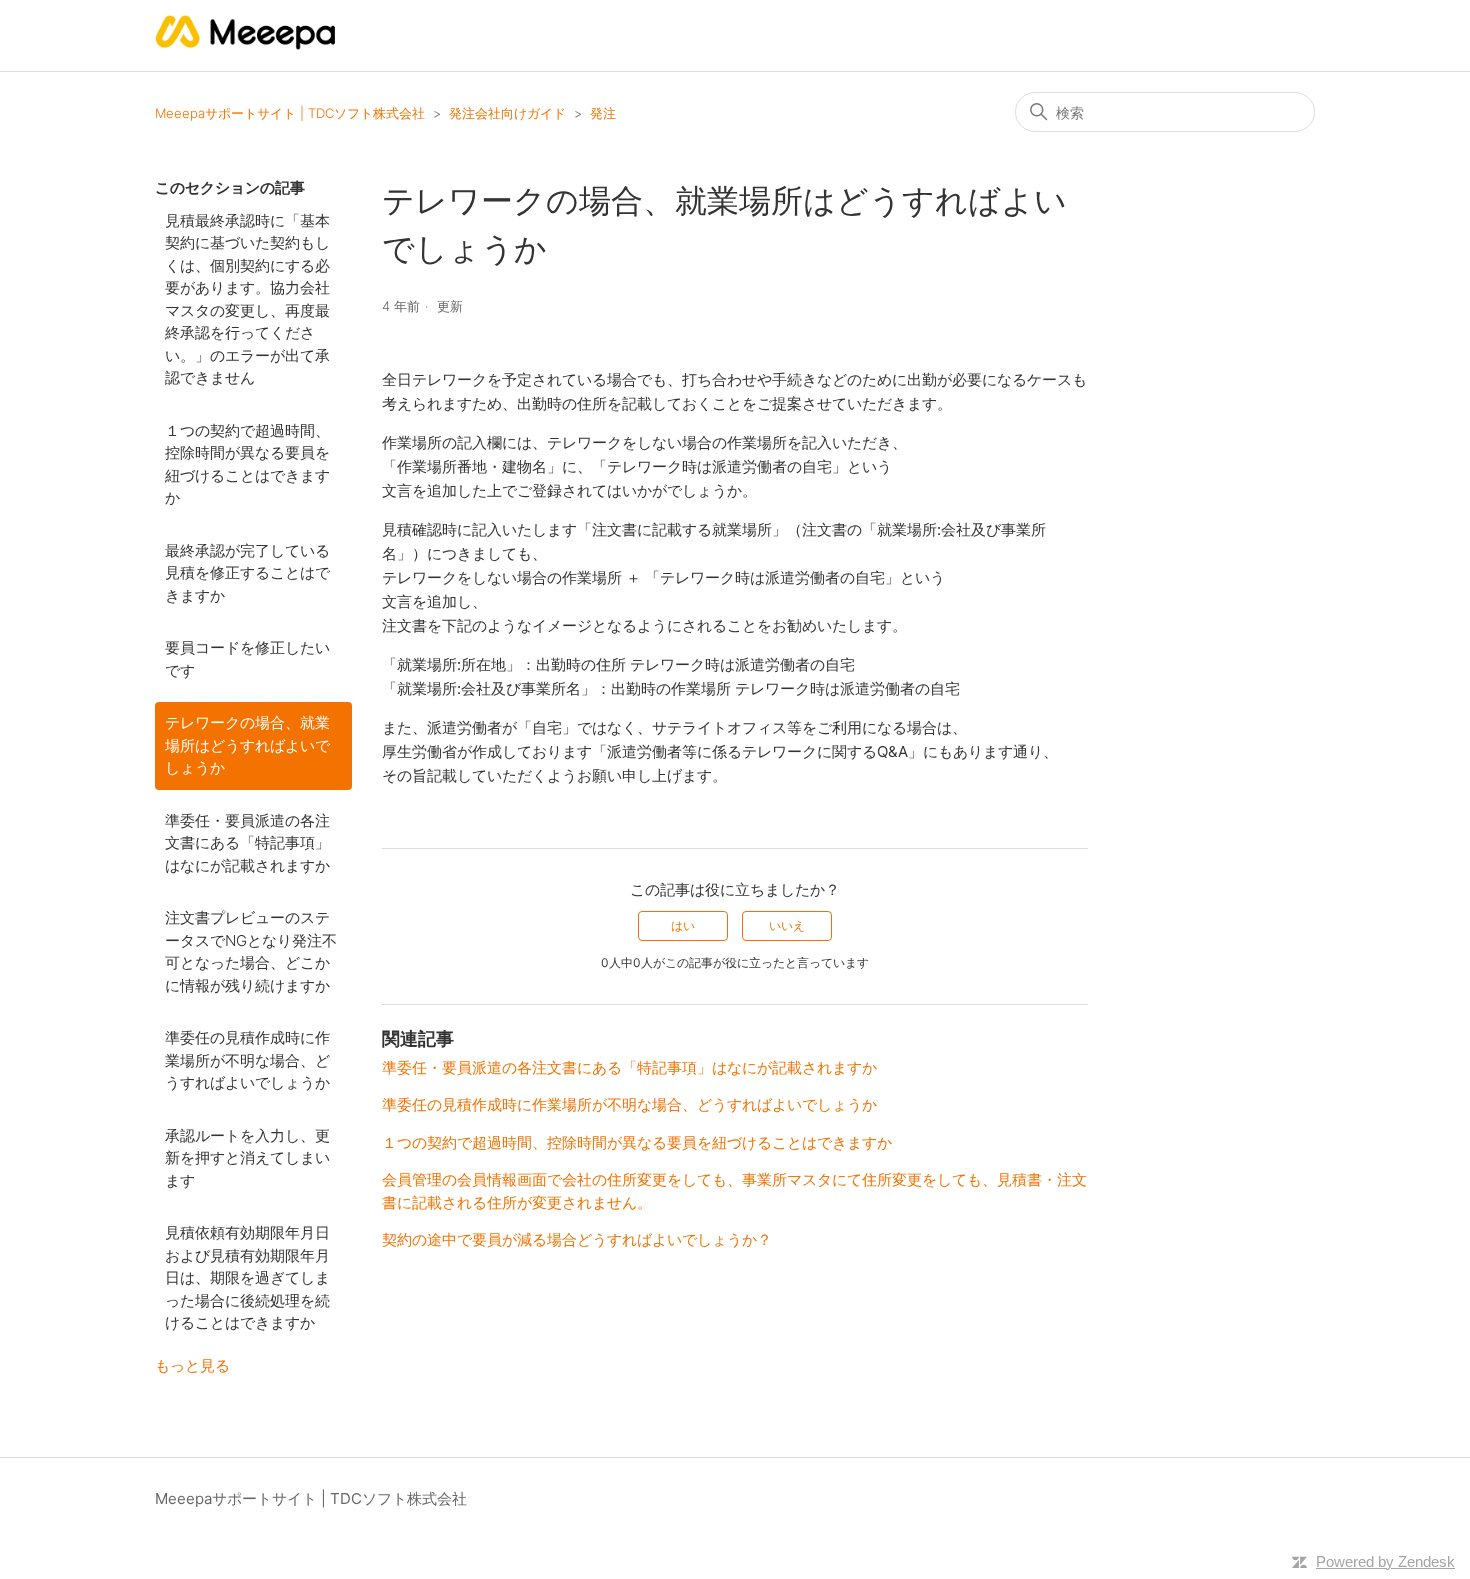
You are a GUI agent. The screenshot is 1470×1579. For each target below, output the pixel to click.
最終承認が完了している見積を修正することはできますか (247, 573)
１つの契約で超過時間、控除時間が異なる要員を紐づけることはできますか (247, 464)
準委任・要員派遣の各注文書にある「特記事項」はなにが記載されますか (247, 843)
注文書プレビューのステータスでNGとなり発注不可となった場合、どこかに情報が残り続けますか (251, 951)
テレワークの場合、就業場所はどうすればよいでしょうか (247, 745)
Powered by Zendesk (1385, 1561)
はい (683, 925)
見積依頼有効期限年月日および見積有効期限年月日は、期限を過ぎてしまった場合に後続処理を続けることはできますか (247, 1277)
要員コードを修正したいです (247, 659)
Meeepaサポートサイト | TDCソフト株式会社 (290, 113)
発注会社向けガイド (507, 113)
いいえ (787, 925)
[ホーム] (246, 45)
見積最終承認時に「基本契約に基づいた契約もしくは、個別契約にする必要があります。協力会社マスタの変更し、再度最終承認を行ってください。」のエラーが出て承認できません (247, 299)
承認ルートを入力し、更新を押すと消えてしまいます (247, 1158)
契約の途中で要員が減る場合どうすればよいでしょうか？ (577, 1239)
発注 (603, 113)
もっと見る (192, 1365)
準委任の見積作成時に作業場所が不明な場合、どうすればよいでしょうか (247, 1060)
